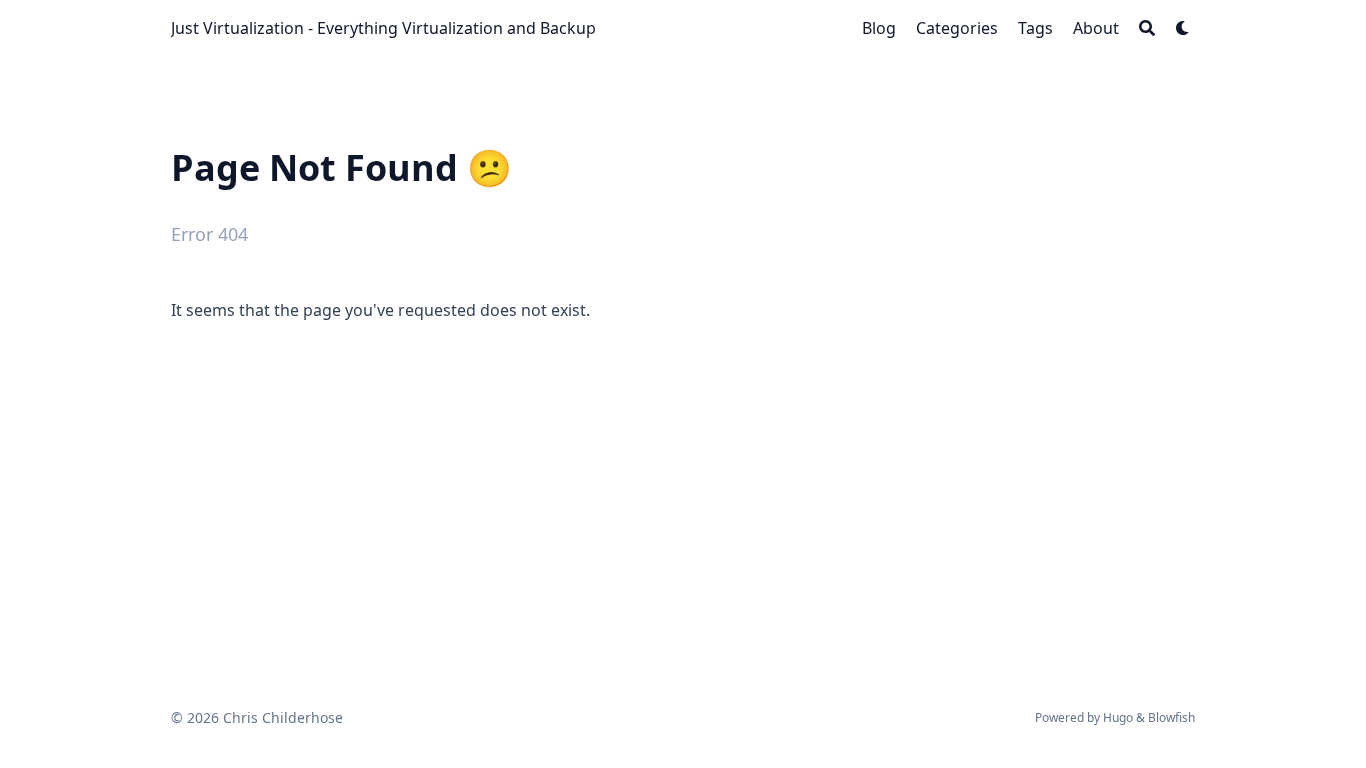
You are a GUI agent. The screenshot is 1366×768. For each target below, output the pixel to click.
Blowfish (1171, 717)
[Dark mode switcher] (1183, 28)
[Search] (1147, 28)
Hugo (1118, 717)
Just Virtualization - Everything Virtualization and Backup (383, 28)
